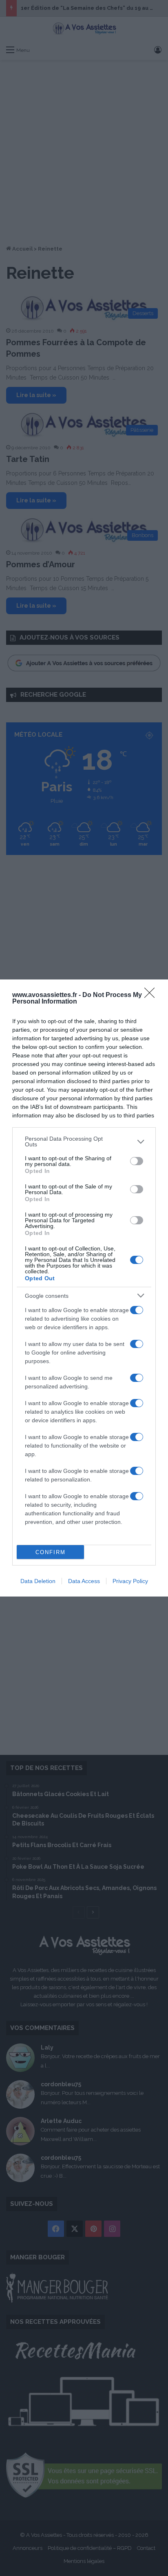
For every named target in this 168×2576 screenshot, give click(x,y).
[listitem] (84, 1141)
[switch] (137, 1161)
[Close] (152, 995)
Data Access (84, 1581)
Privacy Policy (130, 1581)
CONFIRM (51, 1552)
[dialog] (84, 1288)
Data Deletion (38, 1581)
